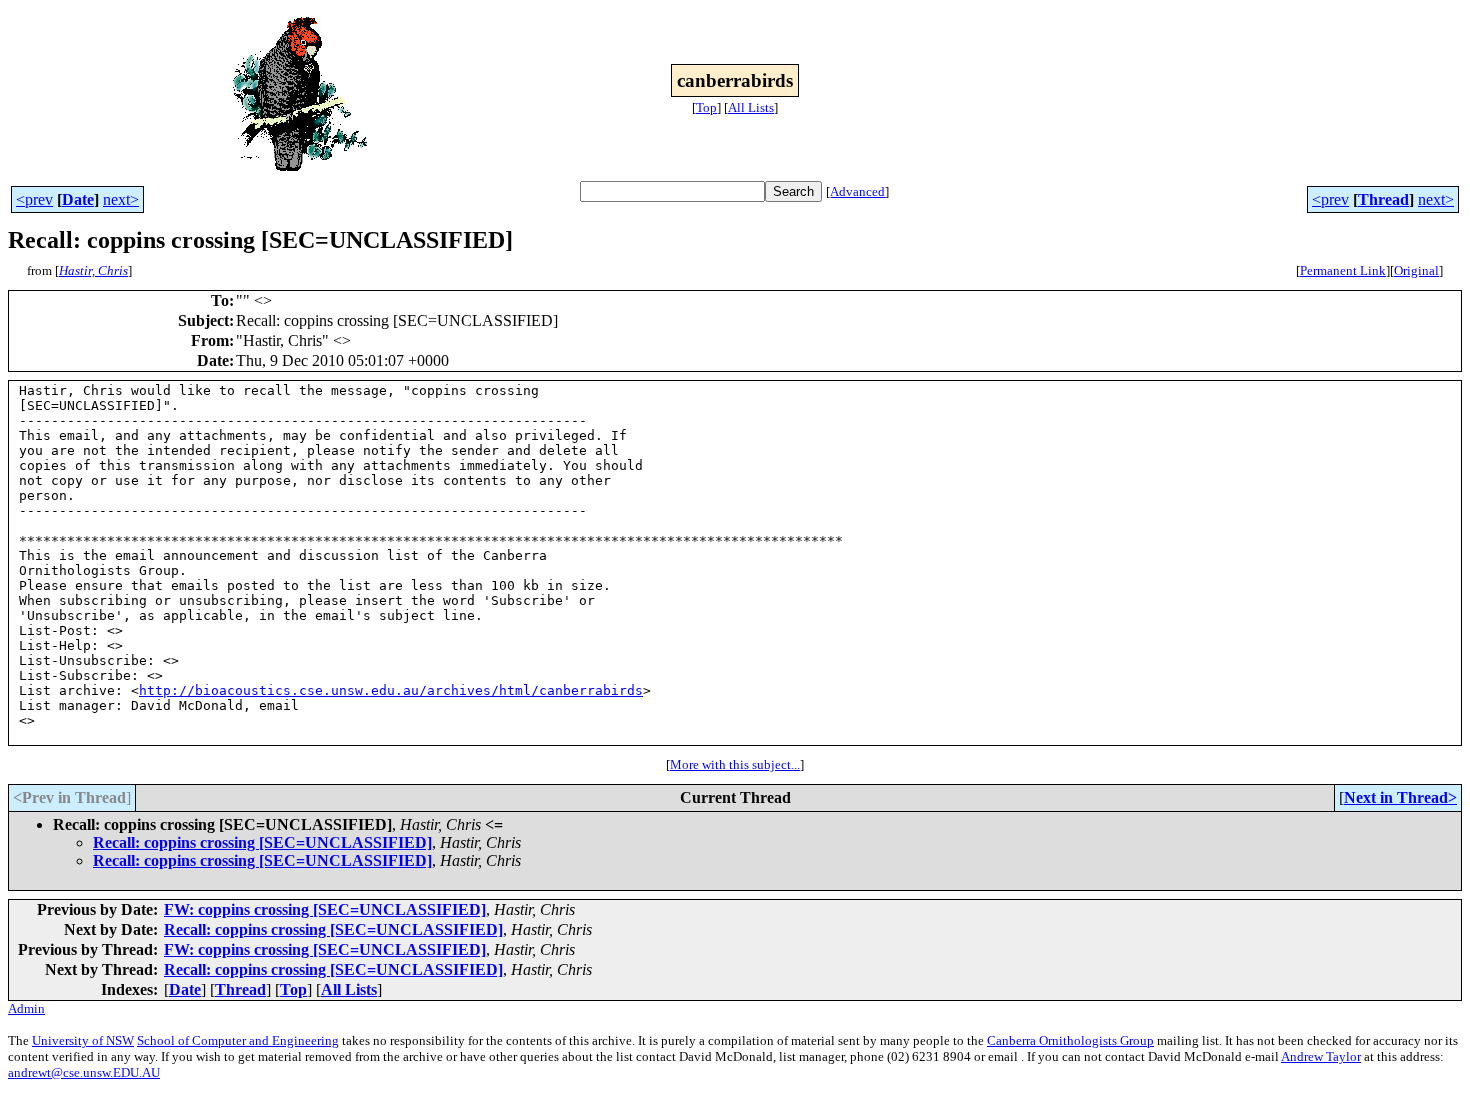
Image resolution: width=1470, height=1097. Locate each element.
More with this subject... (735, 764)
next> (121, 199)
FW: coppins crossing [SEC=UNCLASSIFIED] (325, 909)
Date (78, 199)
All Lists (751, 107)
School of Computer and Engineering (238, 1040)
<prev (34, 199)
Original (1416, 270)
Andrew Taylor (1321, 1056)
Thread (1383, 199)
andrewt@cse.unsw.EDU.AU (84, 1072)
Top (706, 107)
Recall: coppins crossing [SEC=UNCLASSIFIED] (262, 842)
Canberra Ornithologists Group (1070, 1040)
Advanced (857, 191)
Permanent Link (1343, 270)
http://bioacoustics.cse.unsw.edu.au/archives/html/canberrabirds (391, 690)
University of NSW (83, 1040)
